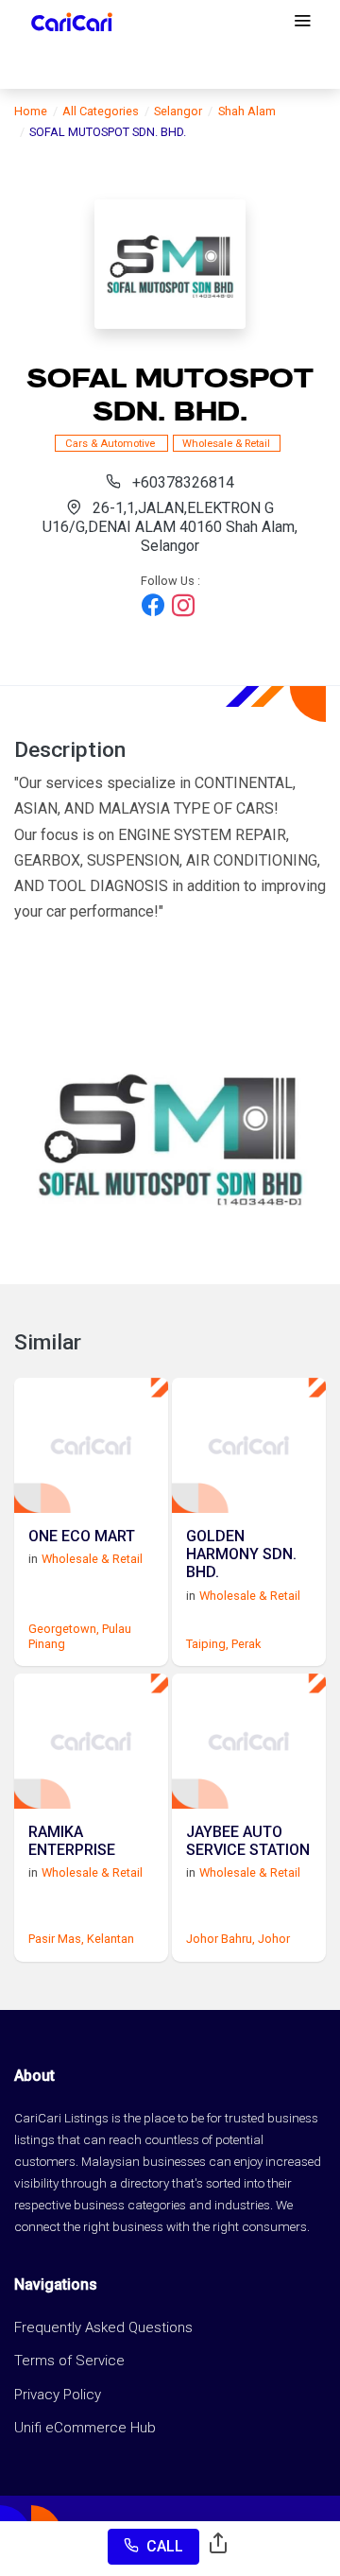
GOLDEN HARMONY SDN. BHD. (241, 1554)
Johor (274, 1939)
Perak (246, 1644)
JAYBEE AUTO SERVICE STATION (248, 1841)
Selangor (178, 111)
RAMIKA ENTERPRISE (72, 1841)
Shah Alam (247, 111)
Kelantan (110, 1939)
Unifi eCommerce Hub (85, 2428)
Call (165, 2546)
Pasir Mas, (56, 1939)
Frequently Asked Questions (103, 2327)
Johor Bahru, (221, 1939)
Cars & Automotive (111, 443)
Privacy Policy (58, 2395)
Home (31, 111)
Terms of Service (69, 2361)
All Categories (101, 111)
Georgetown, (64, 1629)
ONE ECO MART (82, 1536)
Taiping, (207, 1644)
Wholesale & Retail (226, 443)
